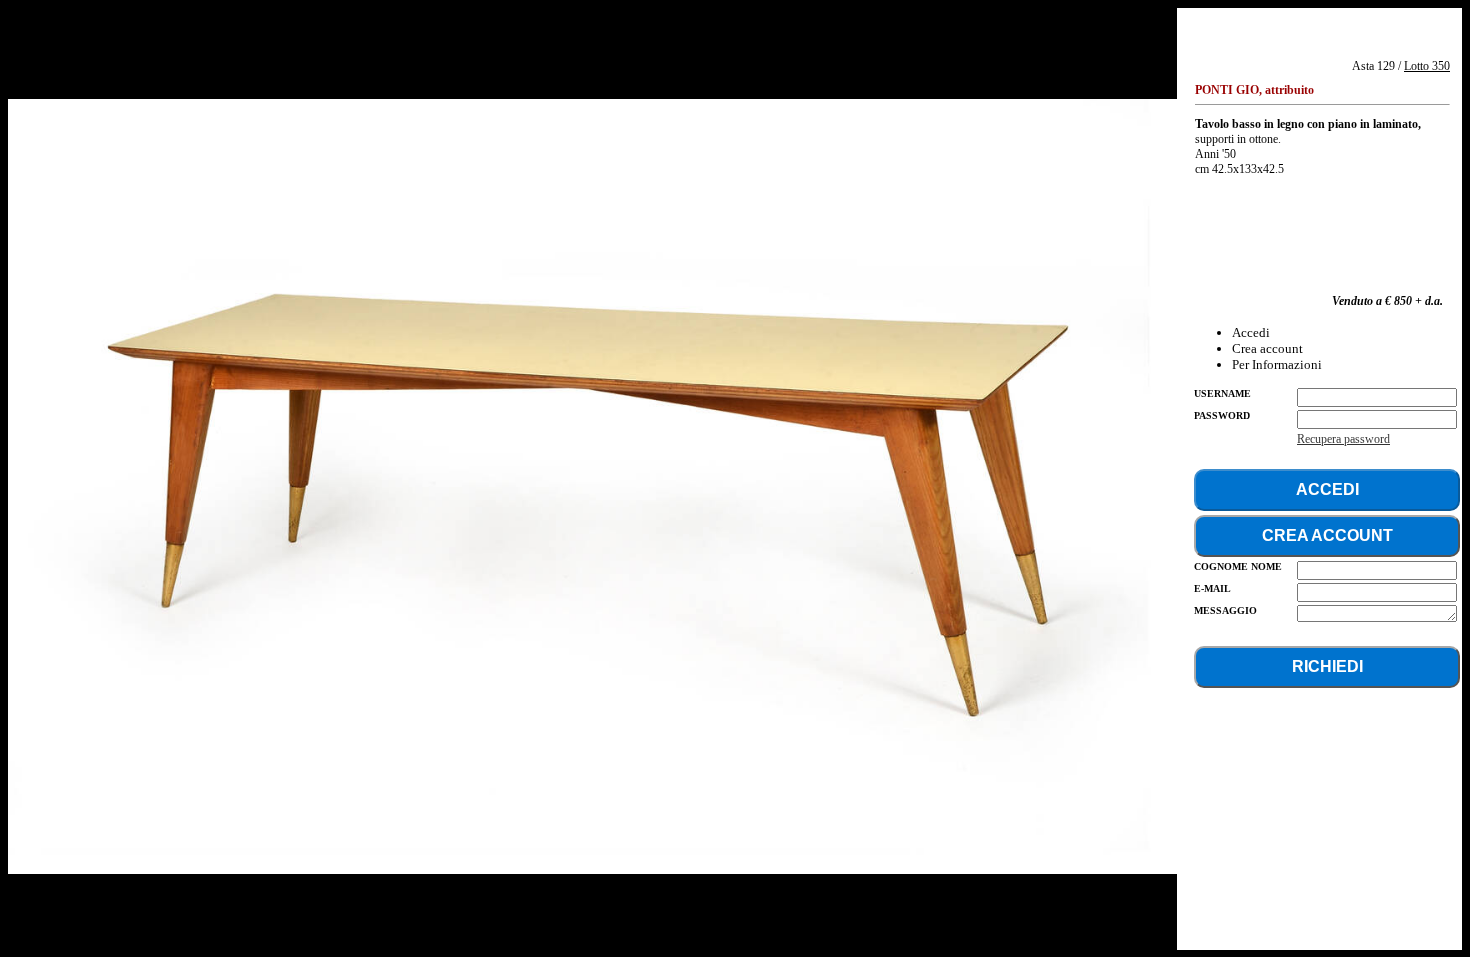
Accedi (1251, 332)
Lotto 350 (1427, 66)
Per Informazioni (1277, 364)
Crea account (1267, 348)
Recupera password (1343, 439)
